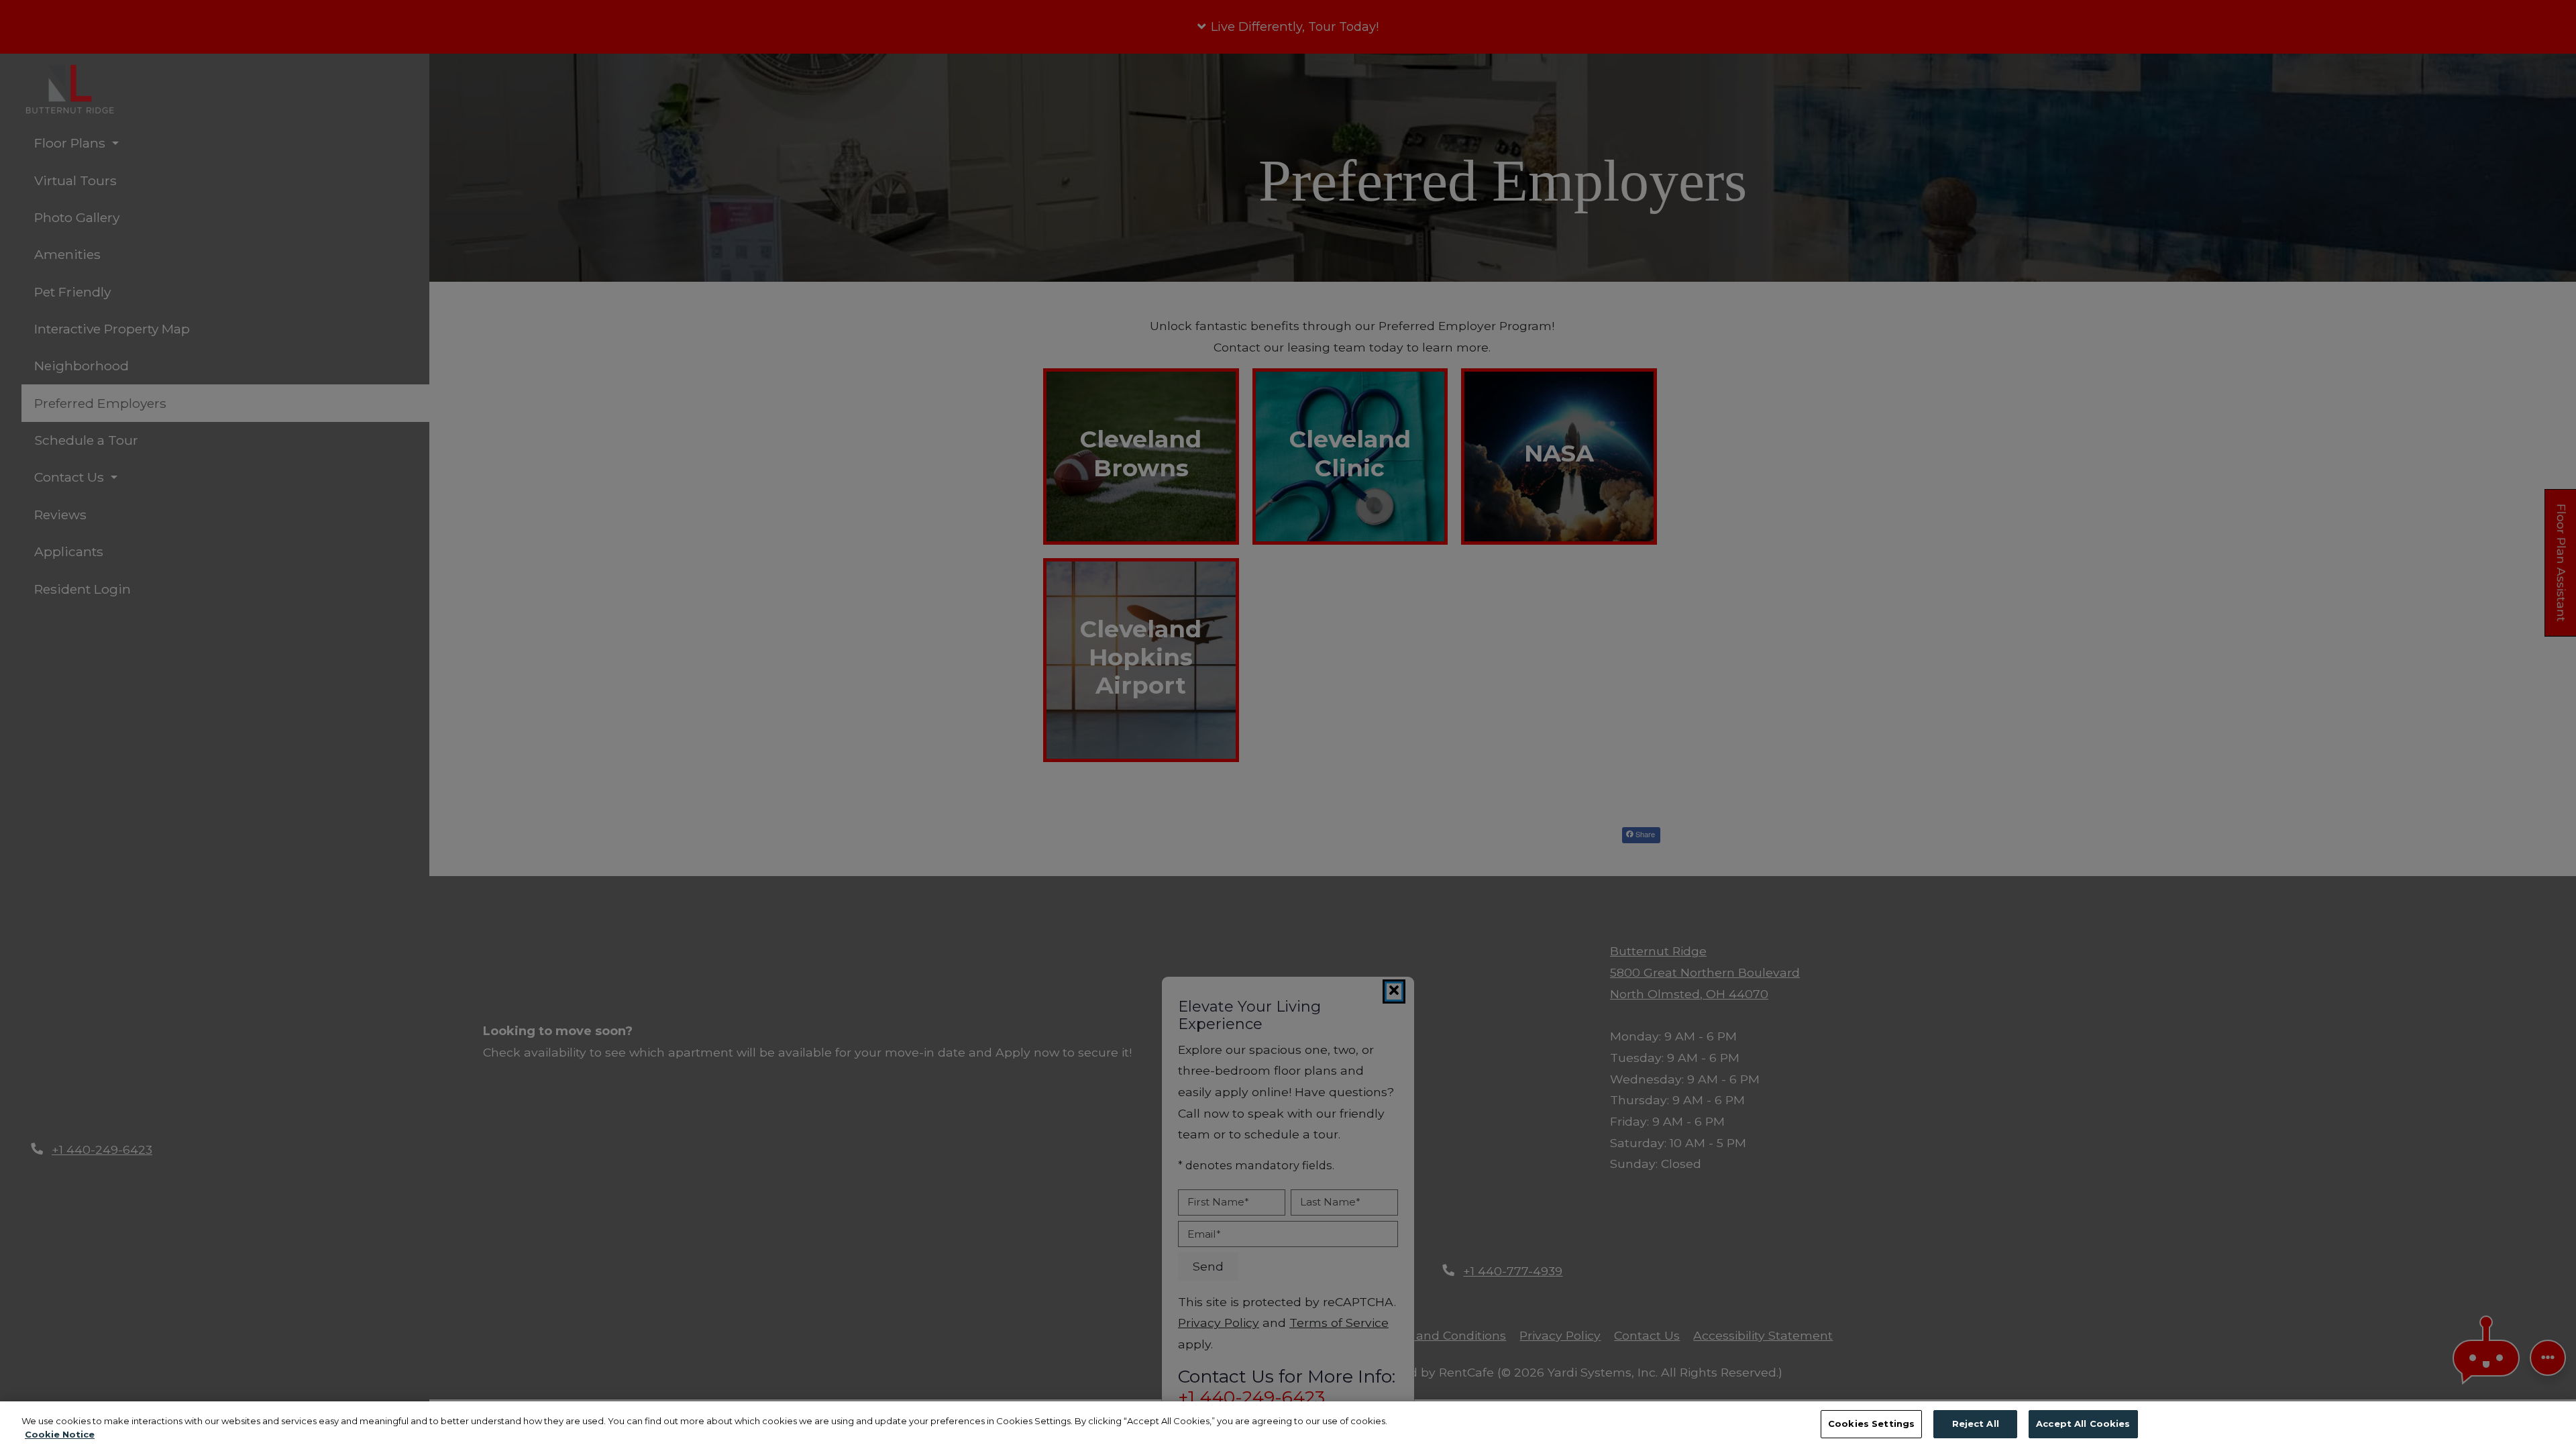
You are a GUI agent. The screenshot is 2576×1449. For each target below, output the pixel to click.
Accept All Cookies (2083, 1424)
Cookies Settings (1871, 1424)
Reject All (1976, 1424)
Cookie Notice (60, 1434)
